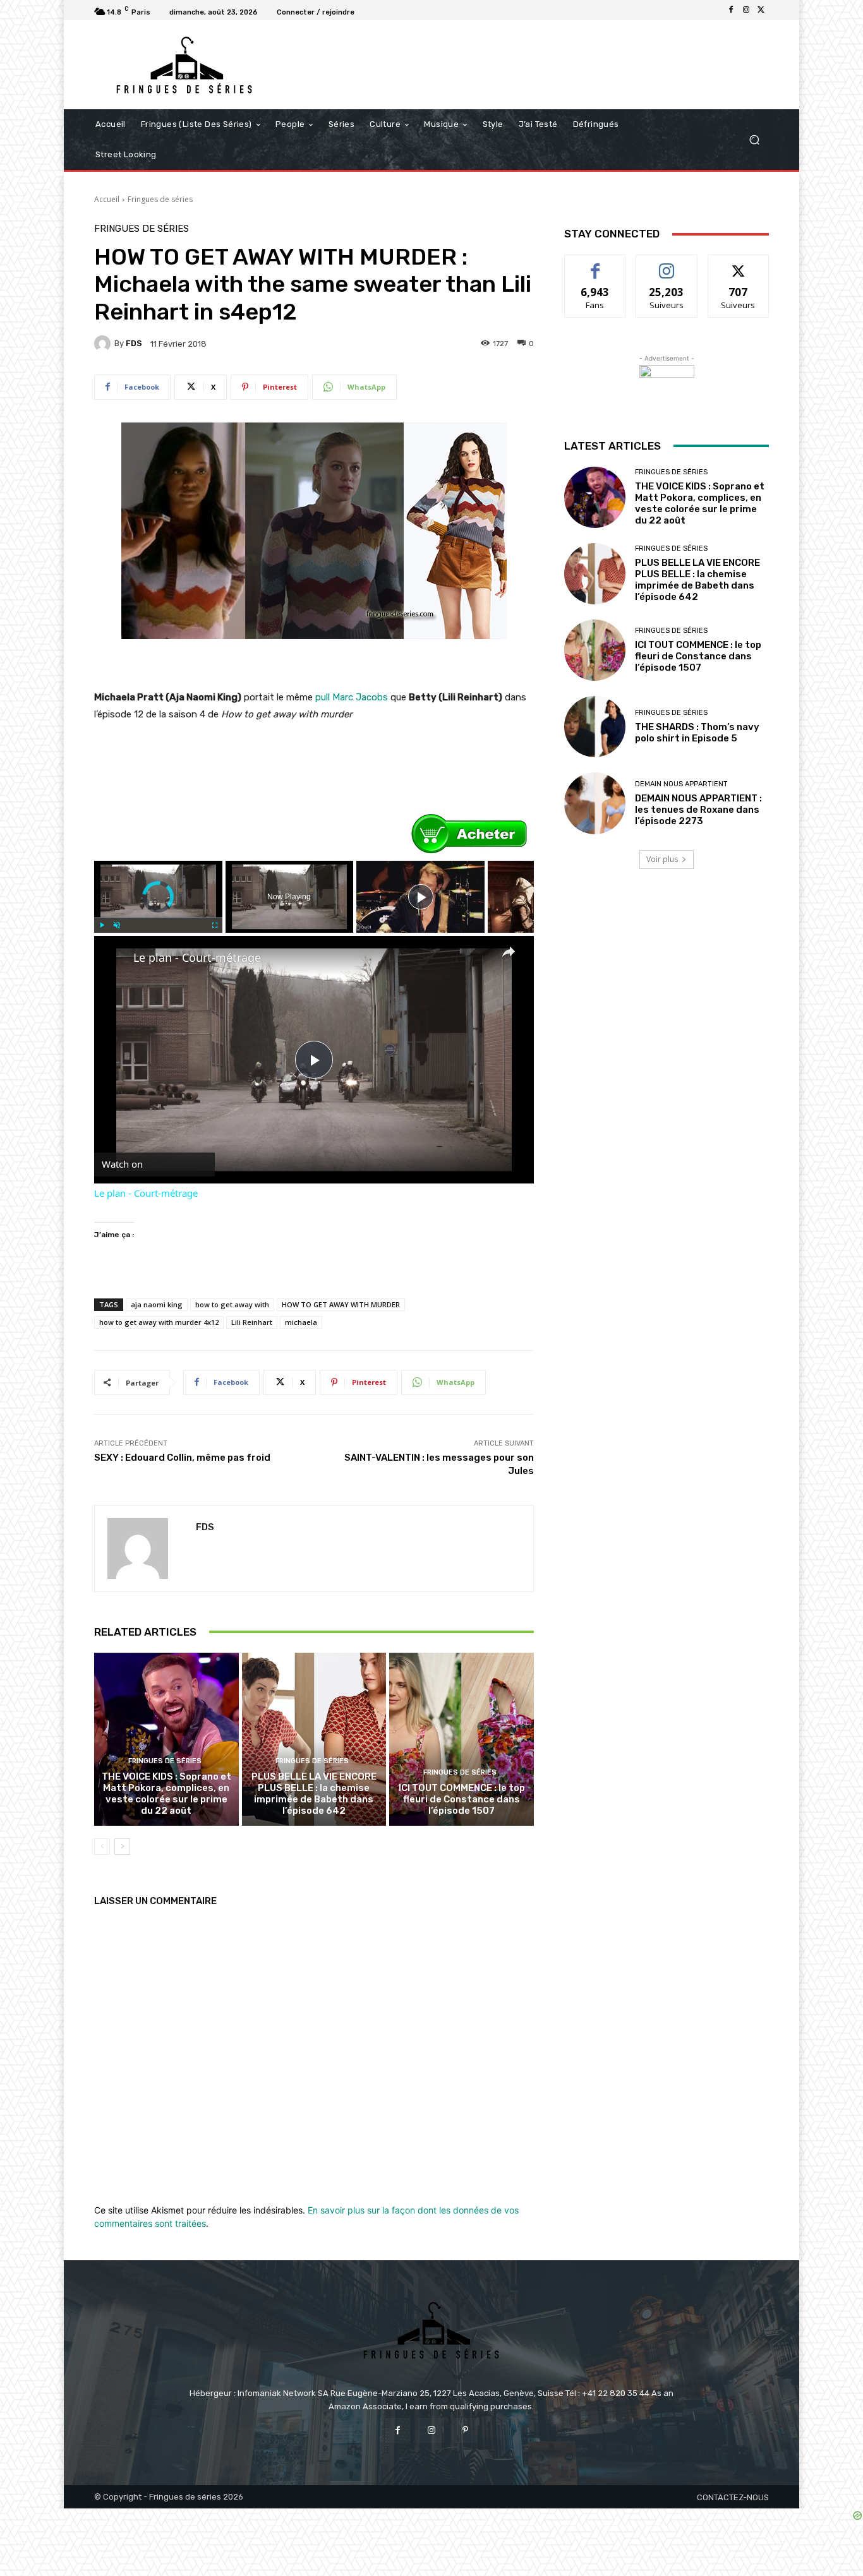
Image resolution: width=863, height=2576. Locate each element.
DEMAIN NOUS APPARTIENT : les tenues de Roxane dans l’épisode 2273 (698, 810)
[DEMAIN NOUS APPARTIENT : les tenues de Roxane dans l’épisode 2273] (595, 803)
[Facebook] (731, 10)
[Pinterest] (465, 2430)
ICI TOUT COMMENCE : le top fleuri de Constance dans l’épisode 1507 (462, 1799)
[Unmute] (117, 925)
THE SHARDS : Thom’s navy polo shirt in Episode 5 (697, 733)
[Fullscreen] (215, 925)
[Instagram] (746, 10)
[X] (761, 10)
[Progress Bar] (158, 918)
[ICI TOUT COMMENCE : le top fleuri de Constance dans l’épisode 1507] (462, 1739)
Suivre (667, 264)
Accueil (107, 199)
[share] (509, 952)
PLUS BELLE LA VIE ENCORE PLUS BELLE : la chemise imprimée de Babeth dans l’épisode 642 (314, 1794)
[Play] (102, 925)
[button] (754, 140)
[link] (114, 956)
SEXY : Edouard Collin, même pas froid (182, 1458)
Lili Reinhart (252, 1322)
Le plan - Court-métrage (197, 957)
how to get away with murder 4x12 (159, 1322)
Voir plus (662, 859)
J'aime (595, 264)
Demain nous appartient (681, 784)
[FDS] (104, 344)
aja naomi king (157, 1304)
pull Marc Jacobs (352, 697)
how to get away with (232, 1304)
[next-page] (122, 1847)
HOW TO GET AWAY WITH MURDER (341, 1304)
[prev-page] (102, 1847)
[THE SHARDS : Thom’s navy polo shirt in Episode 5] (595, 727)
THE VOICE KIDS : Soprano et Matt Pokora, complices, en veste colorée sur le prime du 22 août (166, 1794)
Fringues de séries (160, 199)
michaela (301, 1322)
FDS (134, 343)
